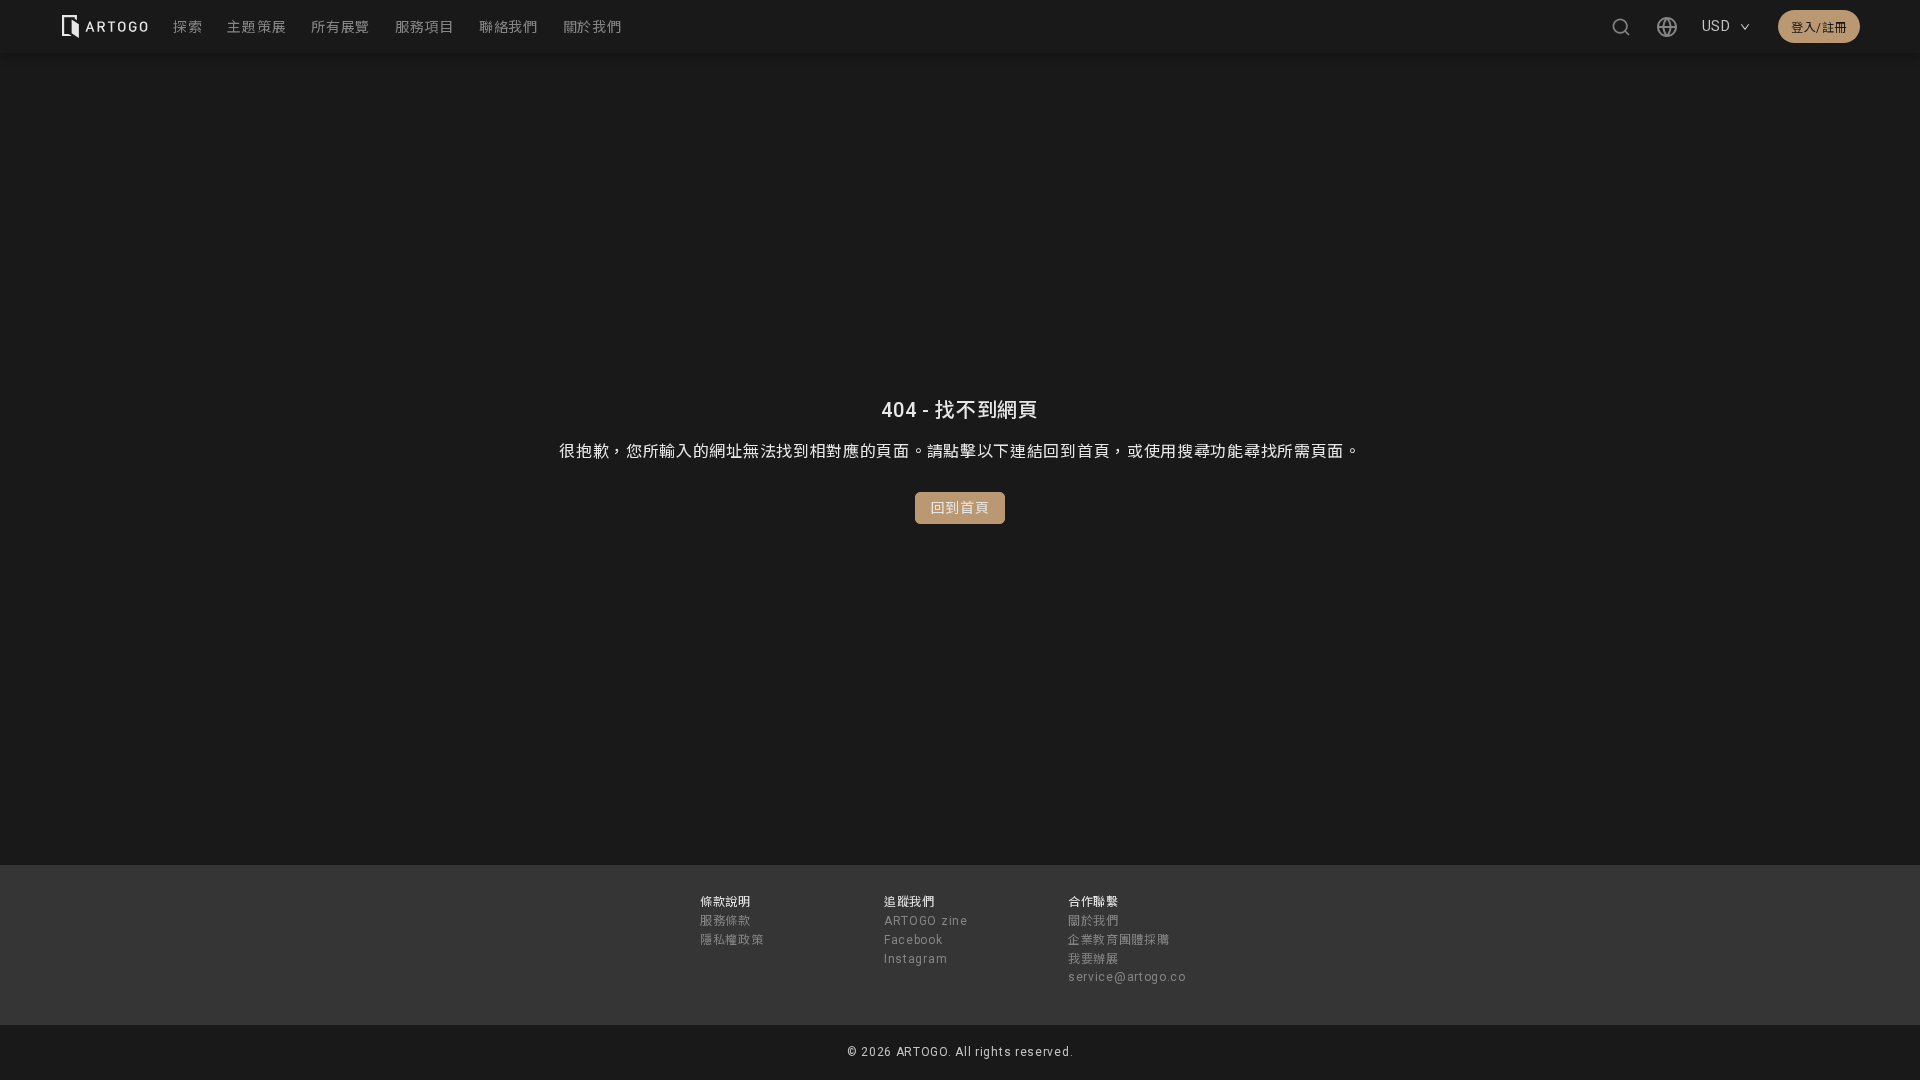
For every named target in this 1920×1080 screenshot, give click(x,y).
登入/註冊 (1819, 28)
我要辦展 (1093, 959)
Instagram (915, 959)
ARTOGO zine (926, 921)
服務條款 (725, 921)
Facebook (913, 940)
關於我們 (1093, 921)
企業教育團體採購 (1119, 940)
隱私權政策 (732, 940)
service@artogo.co (1127, 977)
